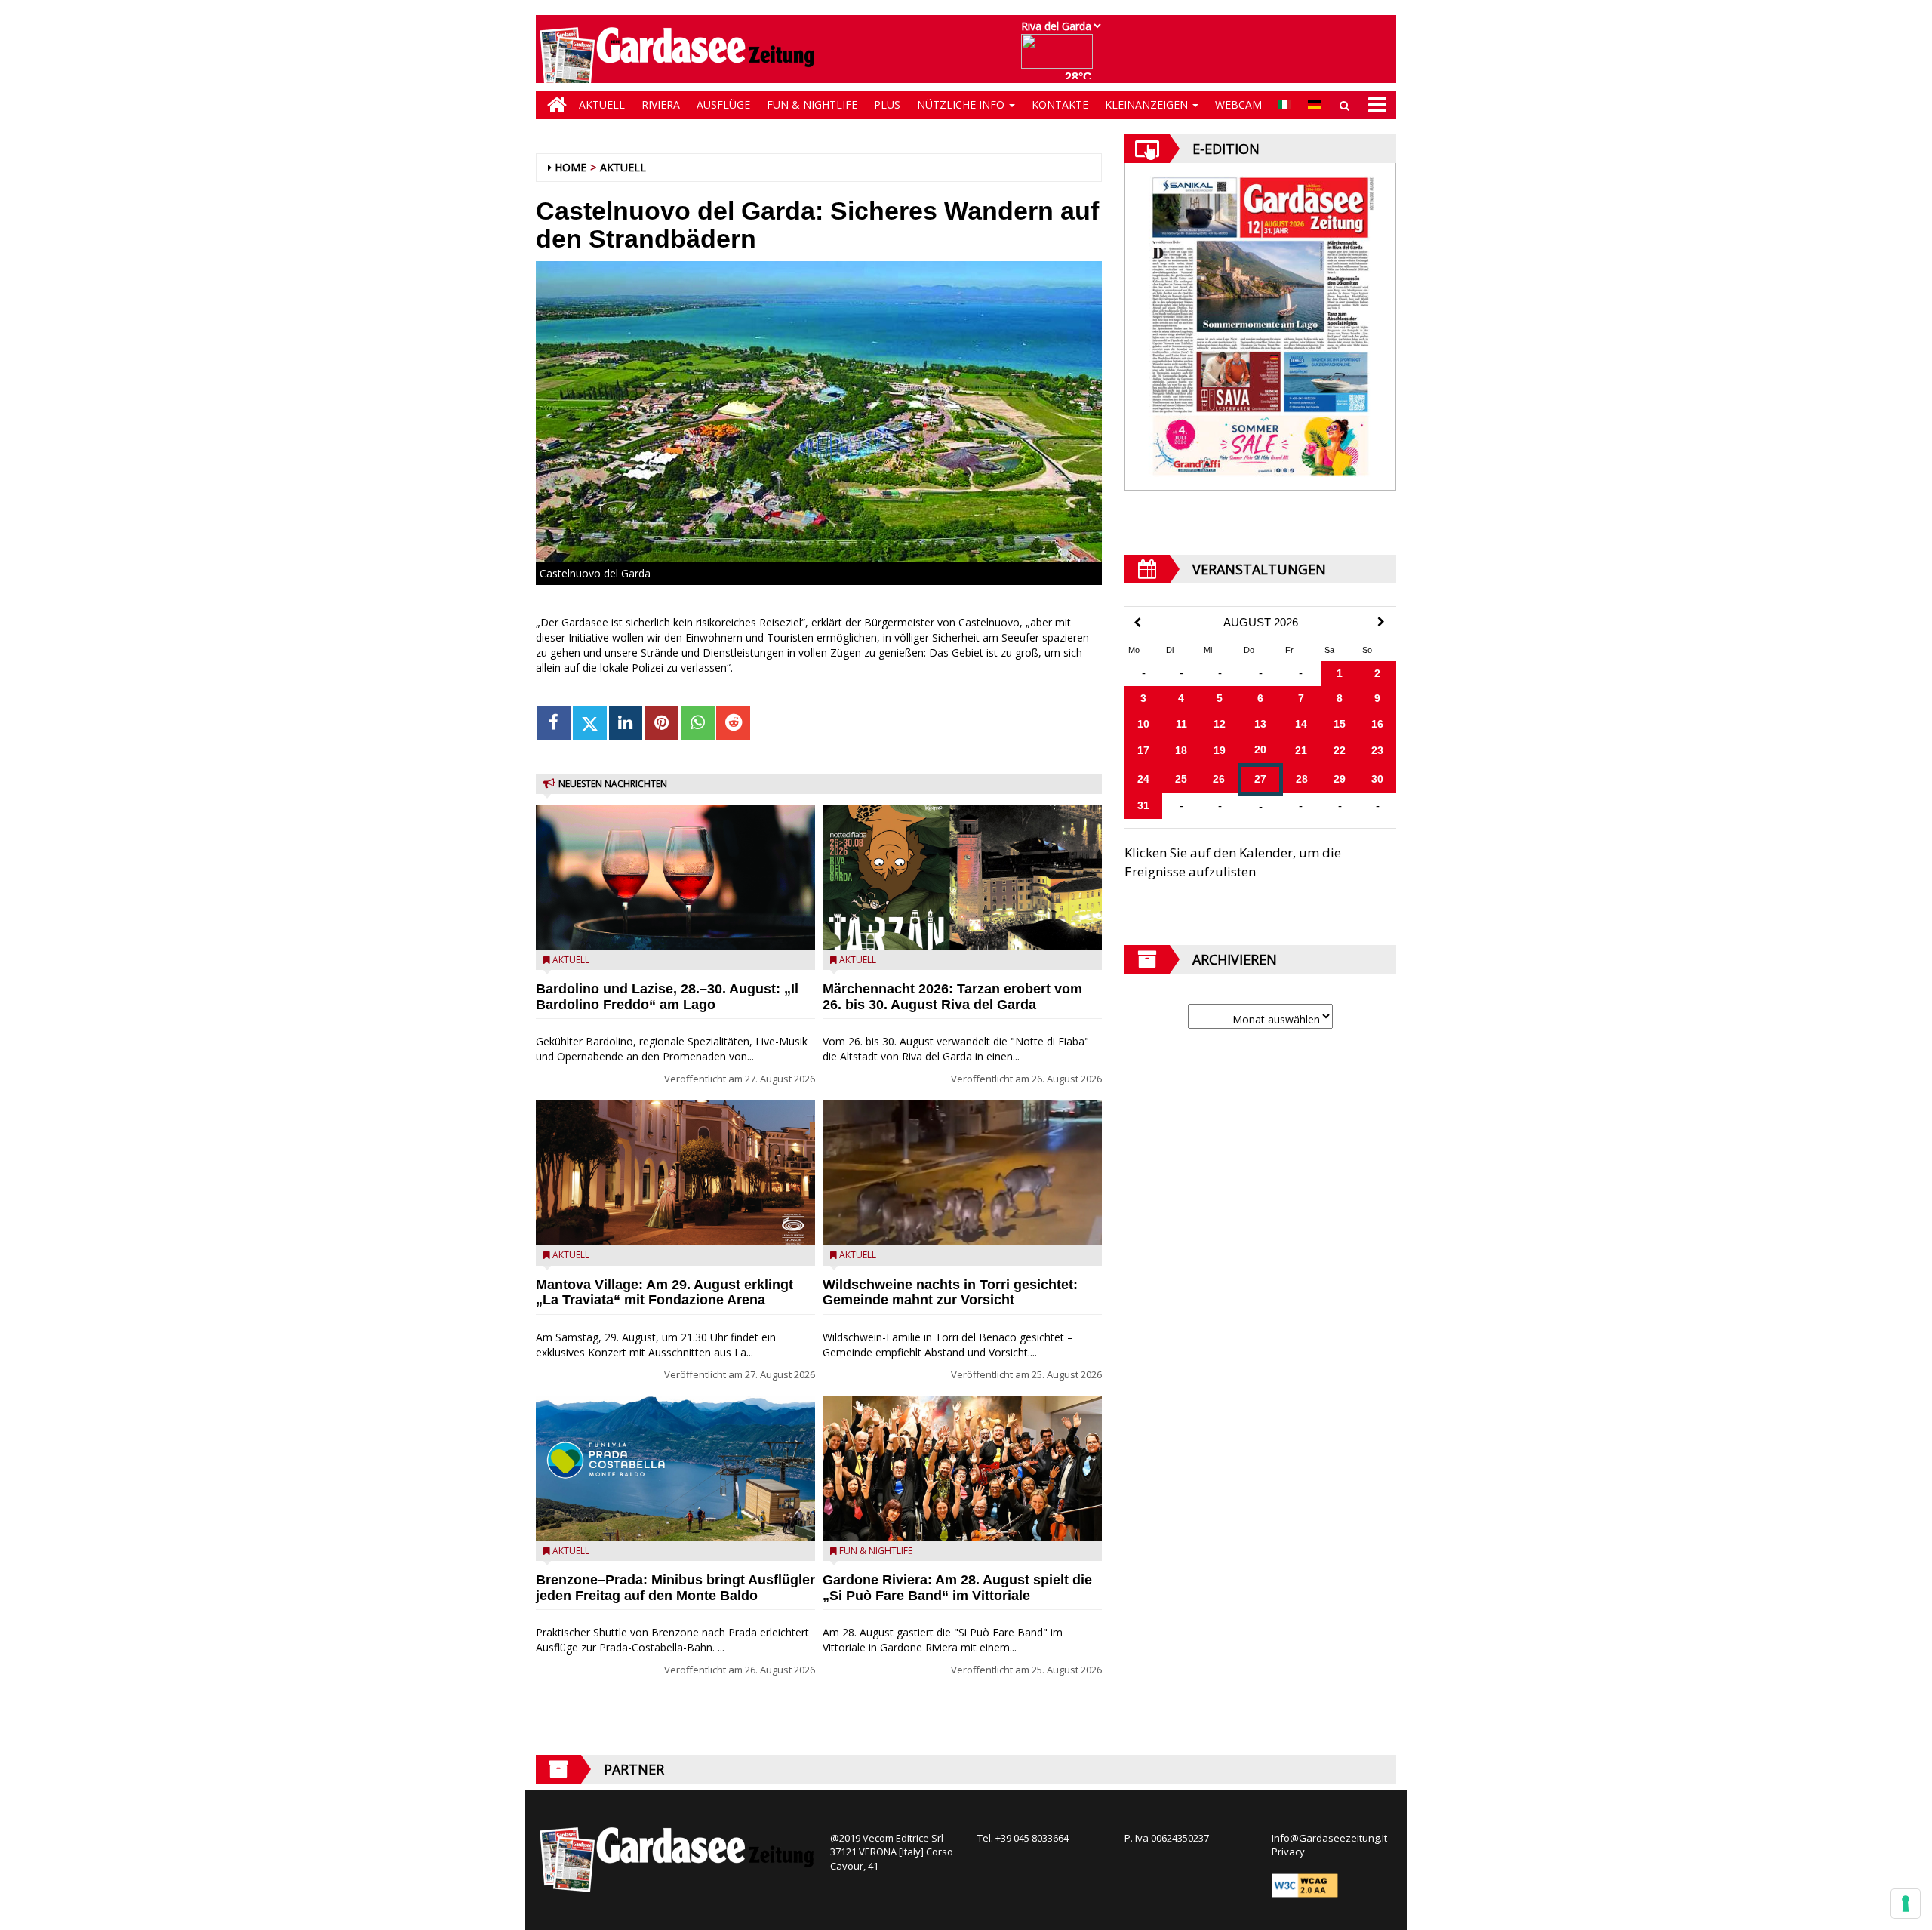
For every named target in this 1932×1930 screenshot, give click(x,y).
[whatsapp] (698, 723)
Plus (887, 105)
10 (1143, 724)
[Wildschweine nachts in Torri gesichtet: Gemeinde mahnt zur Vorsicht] (962, 1173)
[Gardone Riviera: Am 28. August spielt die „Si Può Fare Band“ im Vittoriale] (962, 1468)
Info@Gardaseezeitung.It (1329, 1838)
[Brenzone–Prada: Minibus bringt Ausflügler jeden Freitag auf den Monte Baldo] (675, 1468)
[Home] (553, 105)
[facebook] (554, 723)
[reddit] (733, 723)
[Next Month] (1381, 622)
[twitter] (590, 723)
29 (1340, 779)
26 (1219, 779)
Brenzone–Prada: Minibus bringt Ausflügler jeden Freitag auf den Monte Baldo (675, 1588)
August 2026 (1261, 623)
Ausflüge (723, 105)
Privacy (1288, 1852)
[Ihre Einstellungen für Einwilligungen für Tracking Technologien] (1906, 1904)
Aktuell (602, 105)
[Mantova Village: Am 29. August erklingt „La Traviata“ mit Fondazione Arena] (675, 1173)
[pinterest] (661, 723)
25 (1181, 779)
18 (1181, 750)
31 (1143, 805)
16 (1377, 724)
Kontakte (1060, 105)
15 (1340, 724)
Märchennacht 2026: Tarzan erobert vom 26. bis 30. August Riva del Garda (952, 997)
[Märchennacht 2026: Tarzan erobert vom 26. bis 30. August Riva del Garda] (962, 877)
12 (1220, 724)
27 (1260, 779)
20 (1260, 750)
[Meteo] (1061, 58)
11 (1181, 724)
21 (1301, 750)
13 (1260, 724)
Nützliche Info (962, 105)
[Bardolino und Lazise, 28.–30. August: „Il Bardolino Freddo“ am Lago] (675, 877)
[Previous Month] (1137, 623)
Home (571, 167)
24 (1143, 779)
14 (1301, 724)
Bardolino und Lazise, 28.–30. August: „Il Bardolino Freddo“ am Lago (667, 997)
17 (1143, 750)
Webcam (1238, 105)
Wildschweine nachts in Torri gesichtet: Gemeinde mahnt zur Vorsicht (950, 1293)
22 (1340, 750)
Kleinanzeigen (1148, 105)
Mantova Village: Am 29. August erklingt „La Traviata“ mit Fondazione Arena (665, 1293)
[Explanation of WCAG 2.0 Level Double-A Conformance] (1305, 1884)
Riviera (661, 105)
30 (1377, 779)
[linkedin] (626, 723)
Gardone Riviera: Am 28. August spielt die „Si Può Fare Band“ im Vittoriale (957, 1588)
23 (1377, 750)
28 (1302, 779)
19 (1220, 750)
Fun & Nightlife (812, 105)
